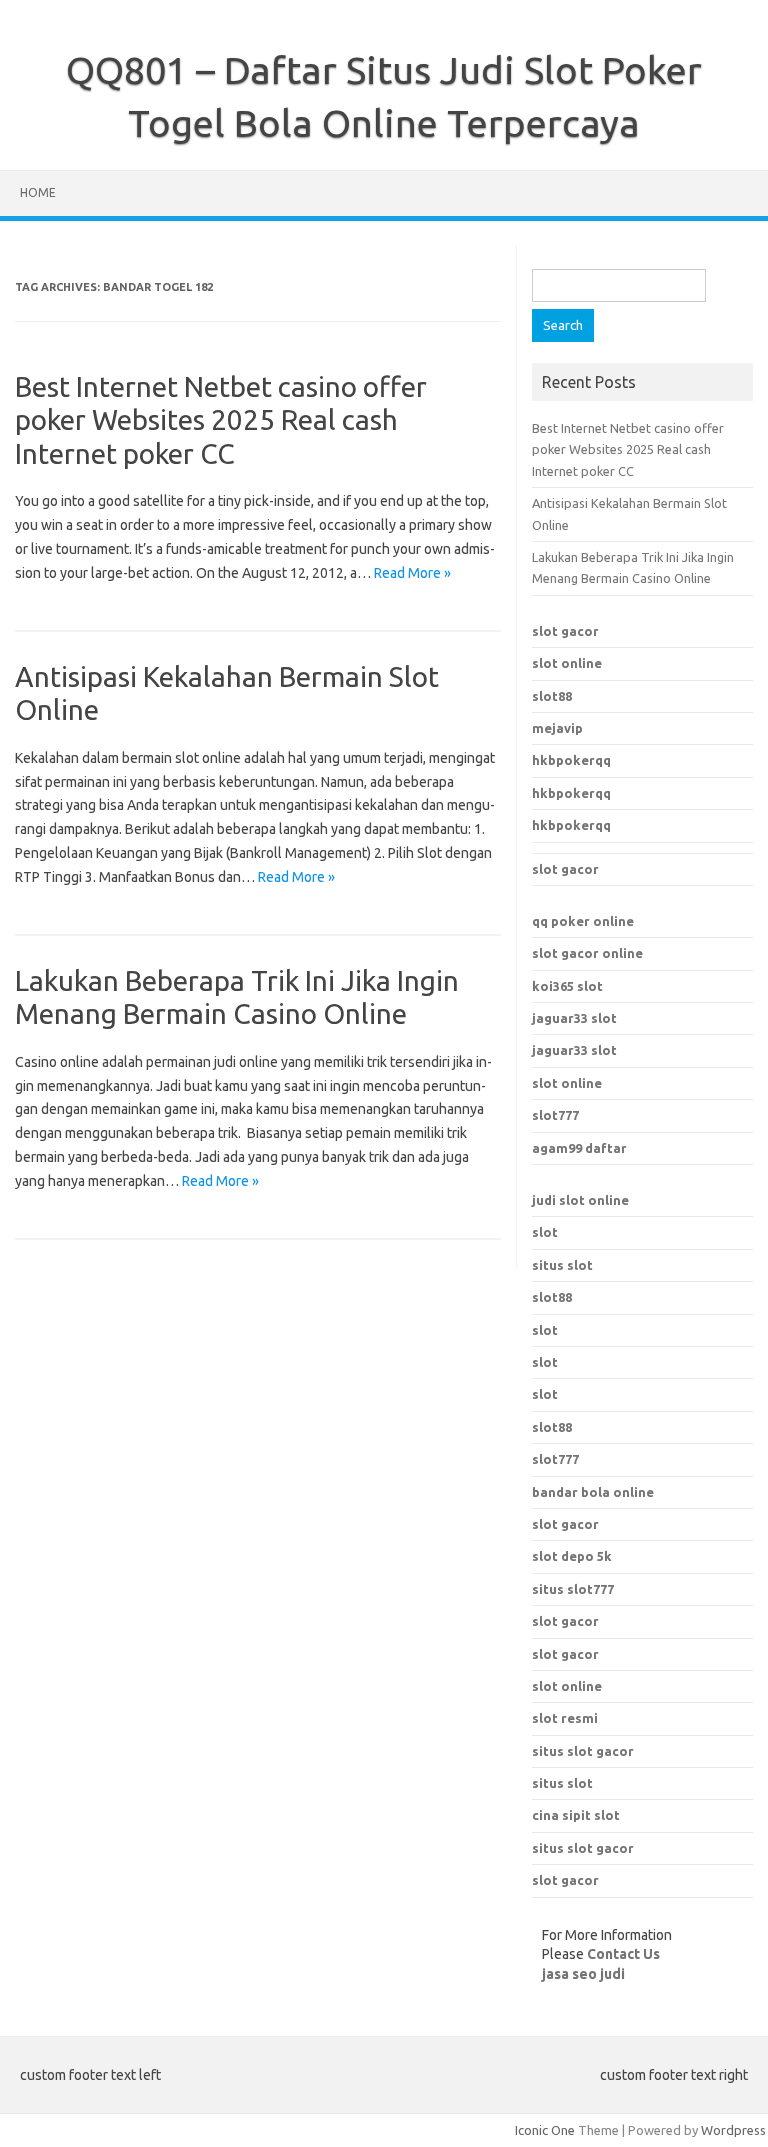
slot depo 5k (572, 1556)
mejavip (557, 728)
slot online (567, 663)
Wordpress (733, 2130)
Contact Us (623, 1954)
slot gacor (565, 631)
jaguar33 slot (574, 1018)
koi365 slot (567, 986)
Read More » (412, 573)
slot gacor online (587, 953)
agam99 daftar (579, 1148)
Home (38, 192)
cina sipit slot (576, 1815)
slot (545, 1232)
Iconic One (545, 2130)
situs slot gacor (583, 1751)
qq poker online (583, 921)
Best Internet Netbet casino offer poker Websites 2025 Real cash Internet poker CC (221, 420)
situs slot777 (573, 1589)
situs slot (562, 1265)
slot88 (552, 696)
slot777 (555, 1115)
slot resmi (565, 1718)
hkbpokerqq (571, 760)
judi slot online (580, 1200)
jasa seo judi (583, 1974)
